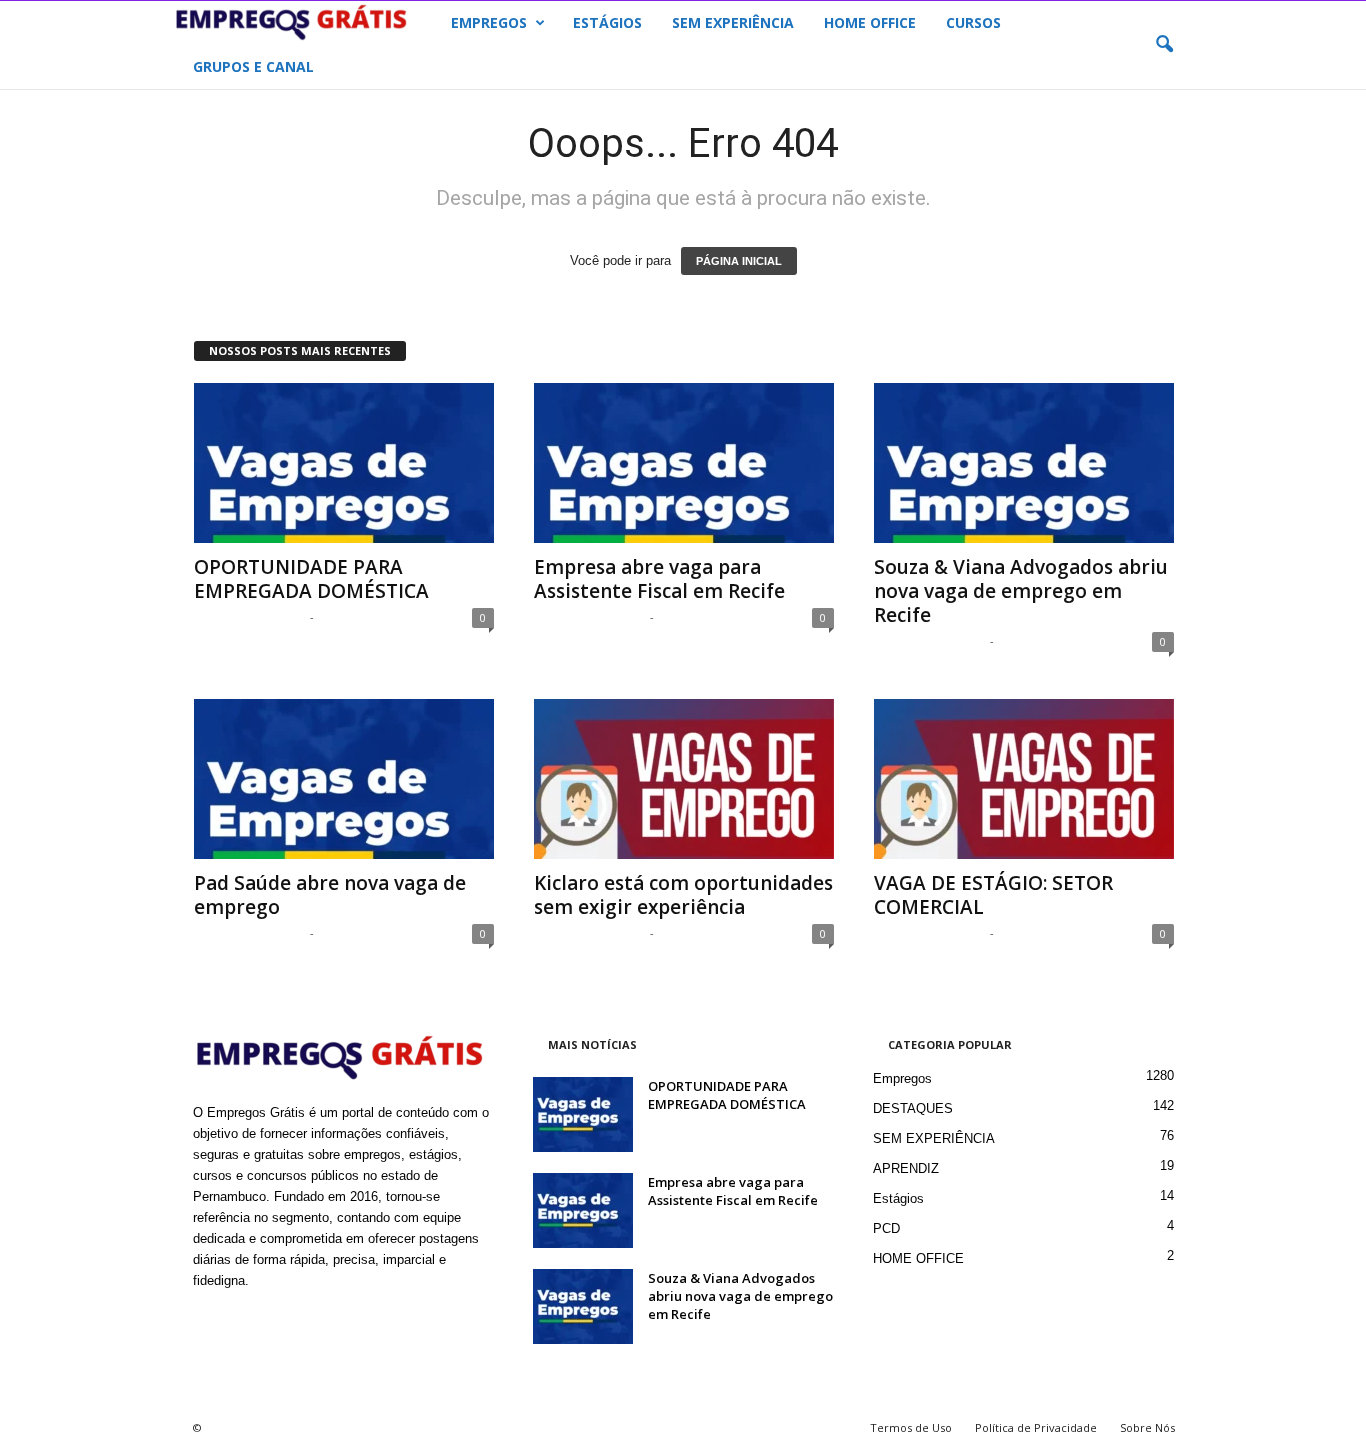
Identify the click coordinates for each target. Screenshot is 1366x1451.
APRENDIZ (906, 1168)
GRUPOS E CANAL (253, 66)
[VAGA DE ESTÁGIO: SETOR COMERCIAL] (1024, 779)
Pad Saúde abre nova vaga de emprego (330, 895)
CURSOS (973, 22)
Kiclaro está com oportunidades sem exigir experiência (683, 895)
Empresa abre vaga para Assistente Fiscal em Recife (659, 579)
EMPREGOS (489, 22)
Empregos (902, 1078)
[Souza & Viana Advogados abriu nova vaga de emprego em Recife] (1024, 463)
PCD (886, 1228)
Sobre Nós (1147, 1427)
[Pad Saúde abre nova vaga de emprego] (344, 779)
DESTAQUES (913, 1108)
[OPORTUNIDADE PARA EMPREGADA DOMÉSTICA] (344, 463)
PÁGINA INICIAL (739, 261)
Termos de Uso (911, 1427)
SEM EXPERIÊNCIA (733, 22)
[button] (1164, 45)
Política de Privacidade (1036, 1427)
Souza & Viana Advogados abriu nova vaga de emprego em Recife (1021, 591)
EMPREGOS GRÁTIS (249, 616)
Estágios (898, 1198)
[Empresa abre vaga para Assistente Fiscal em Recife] (684, 463)
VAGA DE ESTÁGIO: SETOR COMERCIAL (993, 895)
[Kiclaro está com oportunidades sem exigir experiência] (684, 779)
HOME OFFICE (870, 22)
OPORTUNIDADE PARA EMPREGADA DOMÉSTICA (311, 579)
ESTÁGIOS (607, 22)
